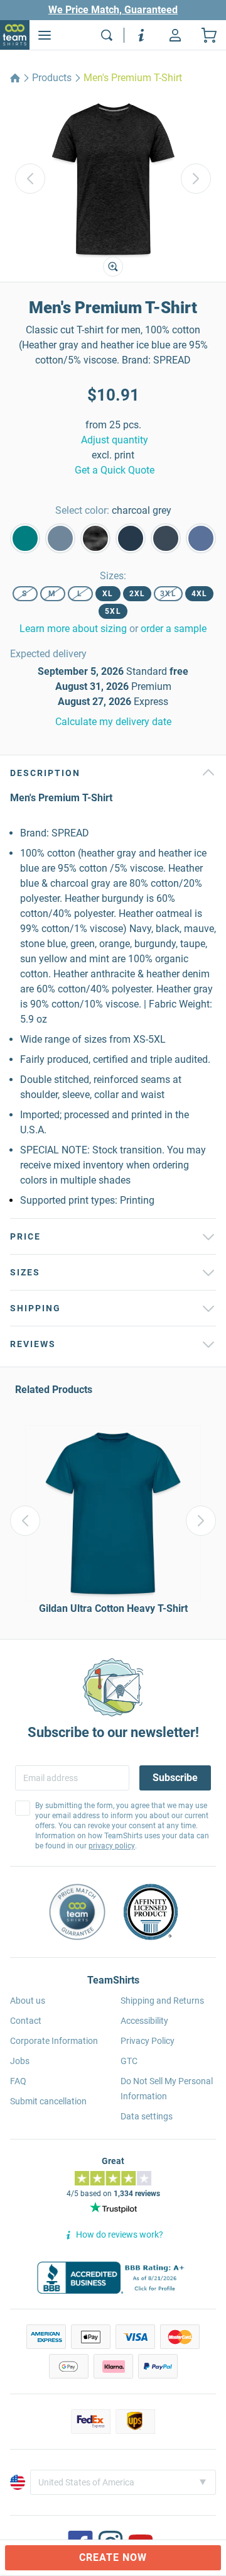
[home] (15, 78)
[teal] (25, 538)
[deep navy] (131, 538)
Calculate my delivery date (113, 722)
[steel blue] (60, 538)
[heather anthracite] (95, 538)
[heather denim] (166, 538)
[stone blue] (201, 538)
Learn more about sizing (73, 629)
